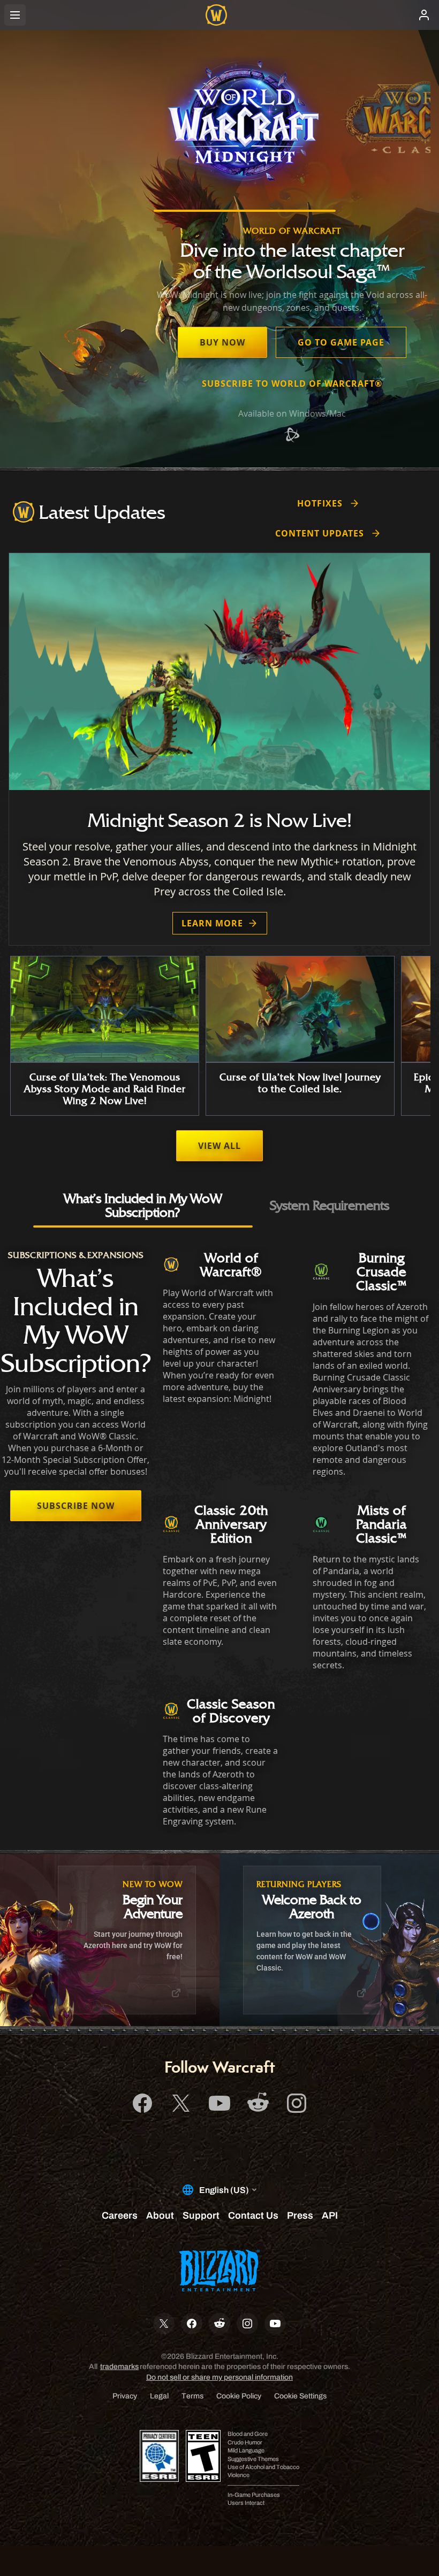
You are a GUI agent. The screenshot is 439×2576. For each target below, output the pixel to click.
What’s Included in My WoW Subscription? (143, 1205)
